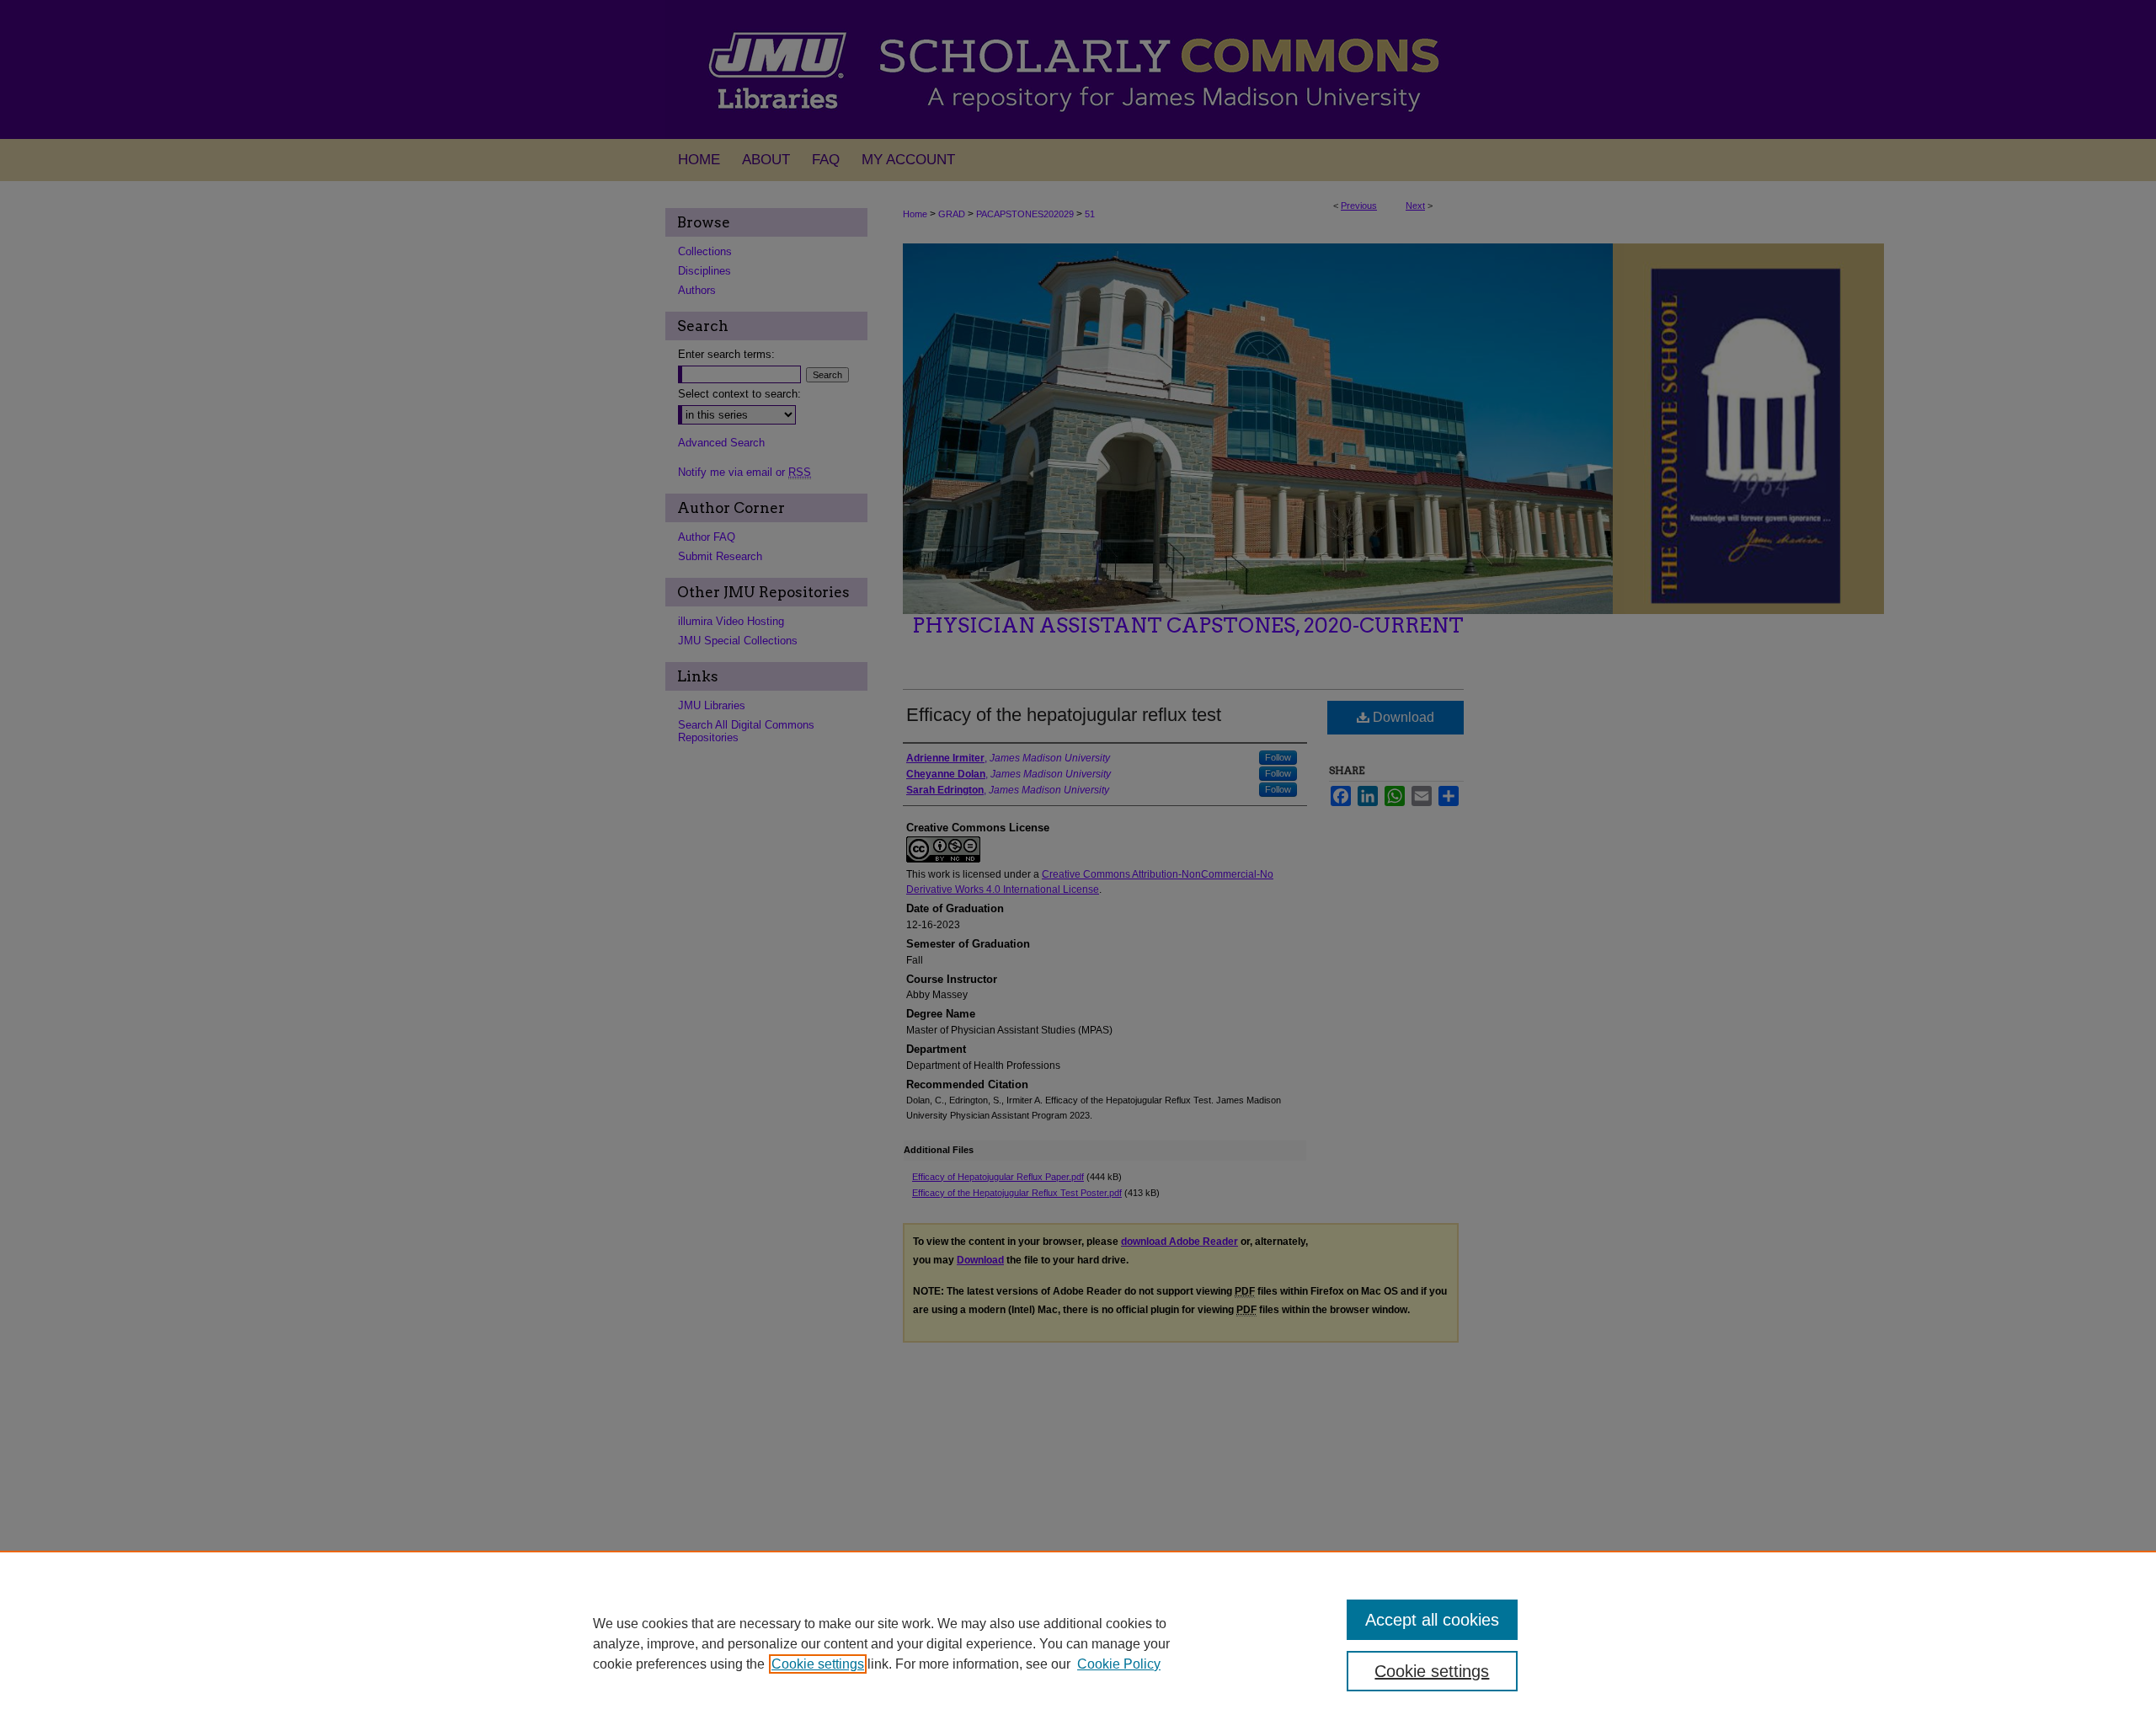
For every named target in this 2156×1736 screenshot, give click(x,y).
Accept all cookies (1432, 1620)
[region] (1078, 1643)
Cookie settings (818, 1664)
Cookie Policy (1119, 1664)
